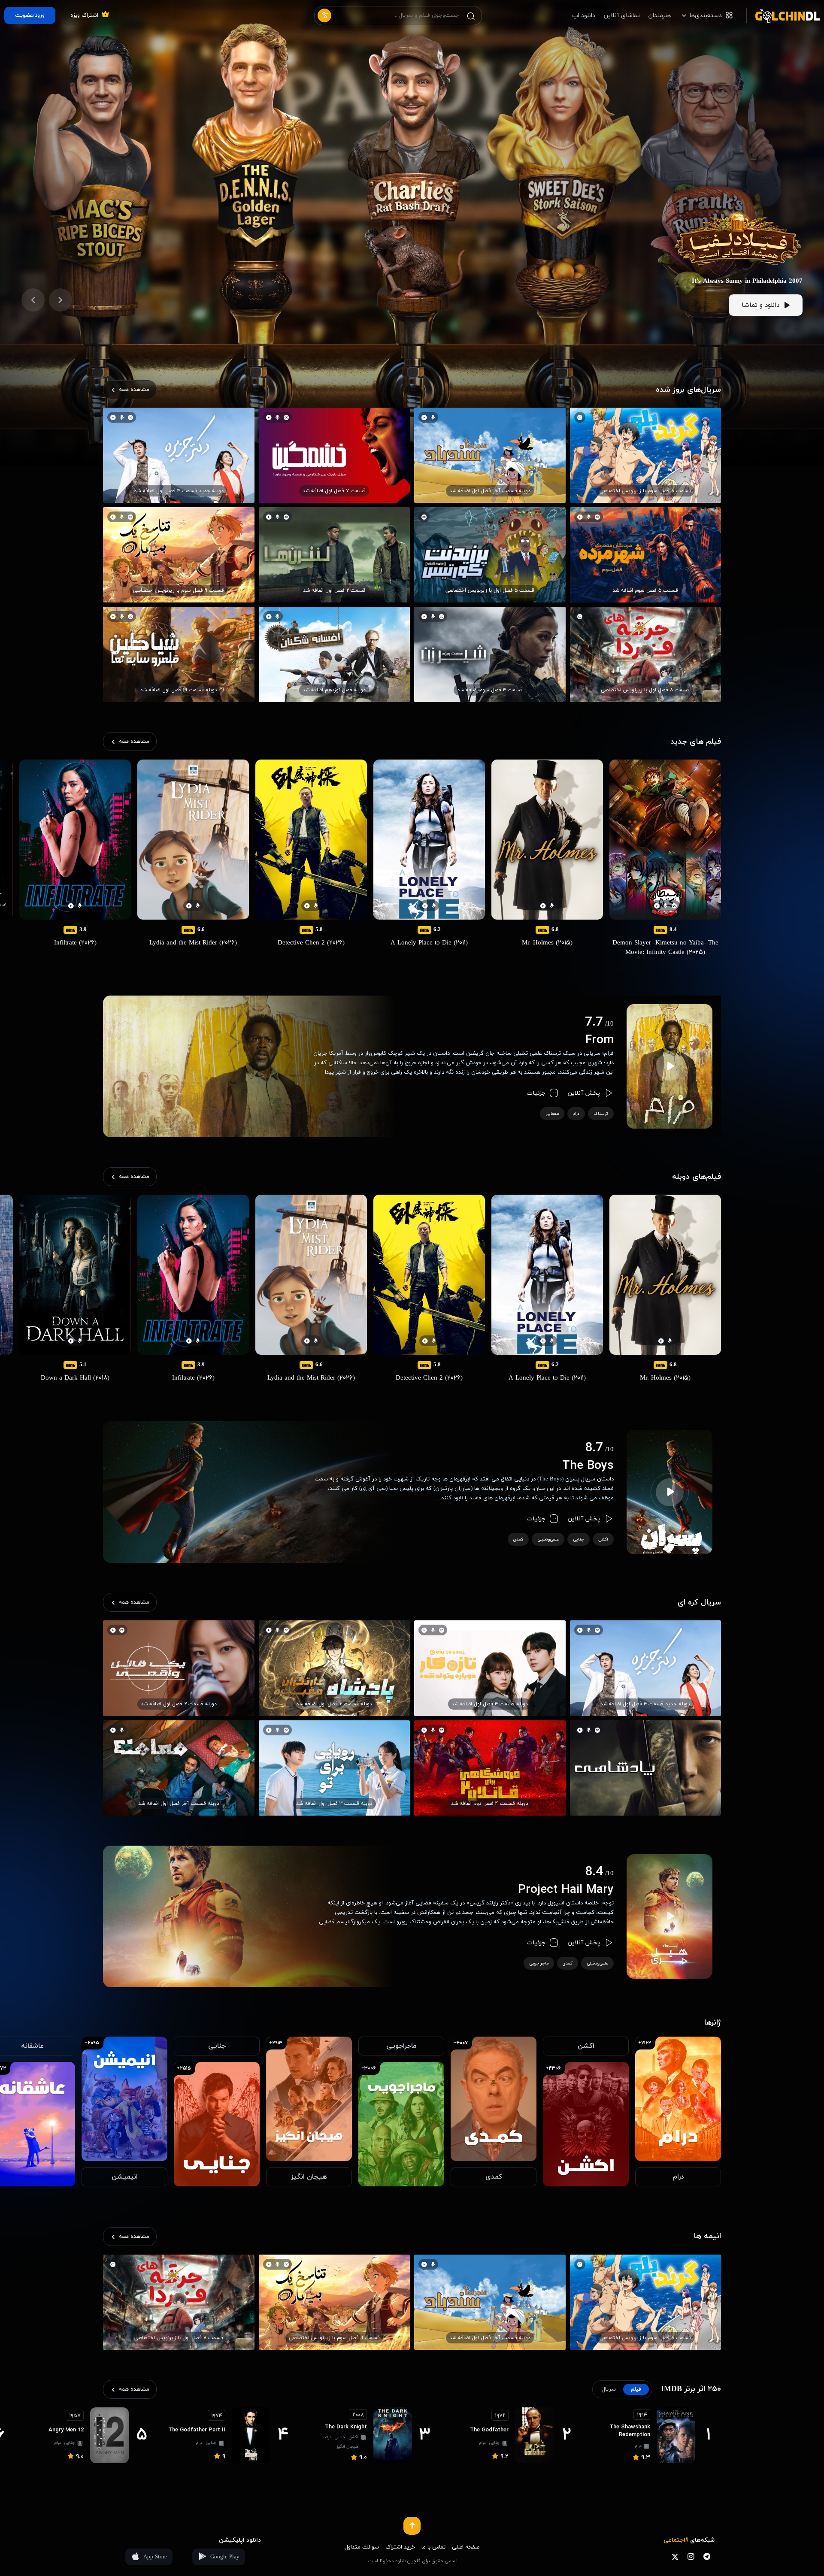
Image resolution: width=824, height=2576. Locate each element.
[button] (61, 300)
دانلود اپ (584, 16)
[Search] (471, 16)
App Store (155, 2557)
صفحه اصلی (466, 2547)
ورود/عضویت (30, 15)
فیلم (636, 2389)
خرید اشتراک (400, 2547)
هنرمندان (660, 16)
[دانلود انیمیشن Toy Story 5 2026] (738, 192)
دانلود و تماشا (760, 305)
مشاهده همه (134, 390)
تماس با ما (433, 2547)
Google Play (225, 2557)
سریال (609, 2389)
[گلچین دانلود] (783, 15)
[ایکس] (675, 2556)
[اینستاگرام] (691, 2556)
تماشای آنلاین (622, 16)
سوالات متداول (362, 2547)
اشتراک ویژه (84, 15)
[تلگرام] (707, 2556)
